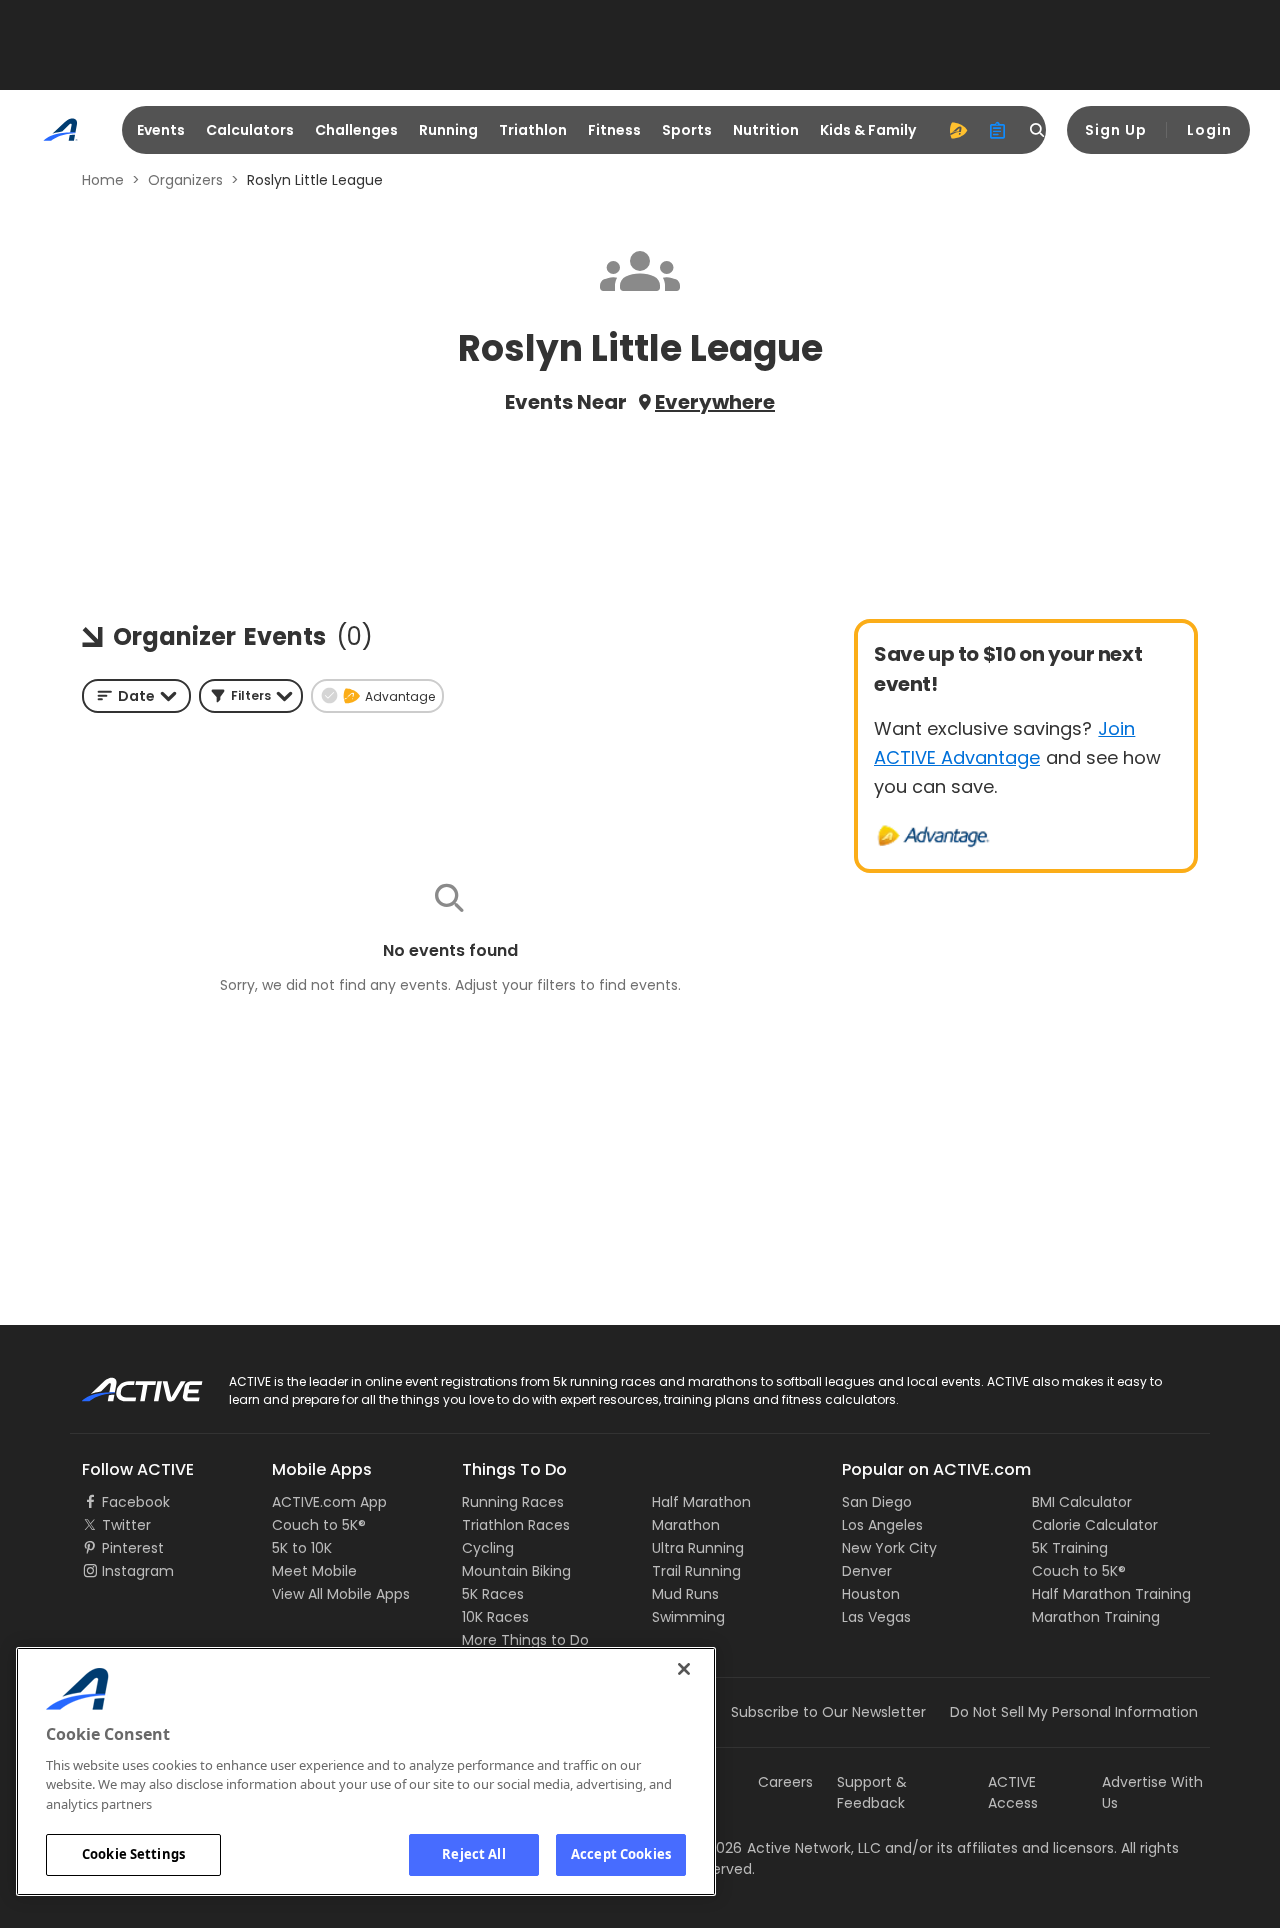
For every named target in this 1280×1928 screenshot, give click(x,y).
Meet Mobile (314, 1571)
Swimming (688, 1617)
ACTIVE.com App (329, 1502)
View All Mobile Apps (341, 1594)
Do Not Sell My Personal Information (1074, 1712)
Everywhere (715, 402)
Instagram (138, 1571)
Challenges (356, 130)
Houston (871, 1594)
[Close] (684, 1669)
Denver (867, 1571)
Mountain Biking (516, 1571)
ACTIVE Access (1013, 1792)
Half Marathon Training (1111, 1594)
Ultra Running (698, 1548)
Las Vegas (876, 1617)
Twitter (126, 1525)
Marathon (686, 1525)
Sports (687, 130)
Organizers (185, 180)
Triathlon (533, 130)
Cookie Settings (133, 1854)
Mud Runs (685, 1594)
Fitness (614, 130)
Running (448, 130)
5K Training (1070, 1548)
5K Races (493, 1594)
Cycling (488, 1548)
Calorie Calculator (1095, 1525)
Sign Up (1116, 130)
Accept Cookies (621, 1854)
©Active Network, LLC (786, 1848)
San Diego (877, 1502)
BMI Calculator (1082, 1502)
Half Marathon (701, 1502)
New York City (889, 1548)
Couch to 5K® (319, 1525)
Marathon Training (1096, 1617)
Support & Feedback (872, 1792)
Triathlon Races (516, 1525)
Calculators (250, 130)
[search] (1038, 130)
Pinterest (133, 1548)
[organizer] (998, 130)
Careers (785, 1782)
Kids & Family (868, 130)
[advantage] (958, 130)
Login (1209, 130)
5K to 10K (302, 1548)
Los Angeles (882, 1525)
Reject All (473, 1854)
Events (161, 130)
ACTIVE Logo (124, 1383)
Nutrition (766, 130)
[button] (251, 696)
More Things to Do (525, 1640)
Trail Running (696, 1571)
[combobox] (136, 696)
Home (103, 180)
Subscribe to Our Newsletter (828, 1712)
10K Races (495, 1617)
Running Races (513, 1502)
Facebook (136, 1502)
